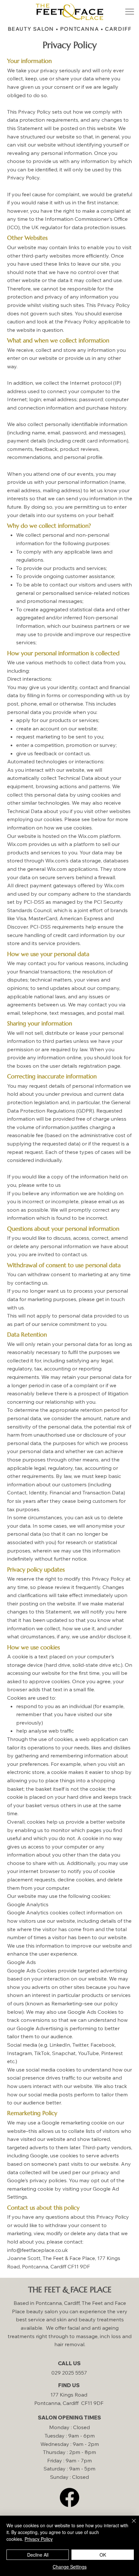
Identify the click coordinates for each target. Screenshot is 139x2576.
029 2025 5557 (69, 2373)
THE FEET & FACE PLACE (70, 2290)
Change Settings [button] (70, 2567)
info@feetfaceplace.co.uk (37, 2250)
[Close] (130, 2525)
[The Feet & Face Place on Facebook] (69, 2497)
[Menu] (129, 11)
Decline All (38, 2555)
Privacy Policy (39, 2539)
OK (103, 2555)
